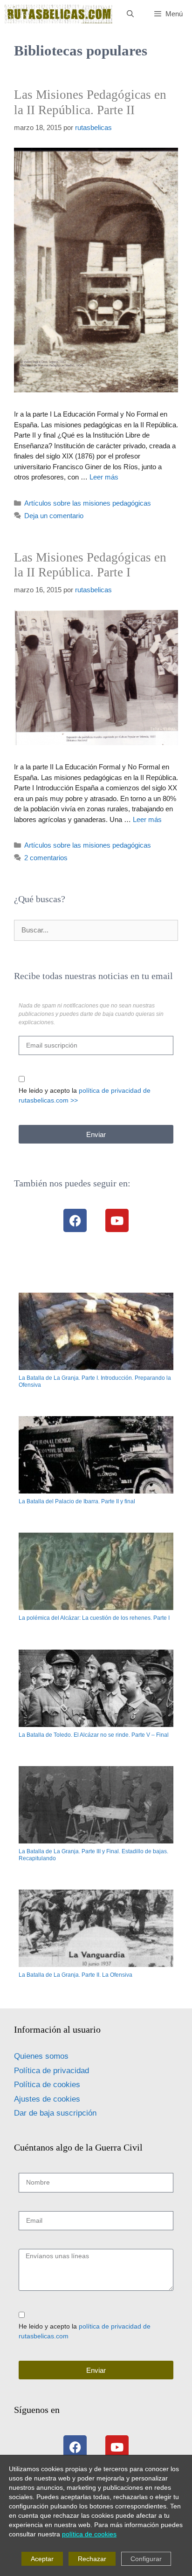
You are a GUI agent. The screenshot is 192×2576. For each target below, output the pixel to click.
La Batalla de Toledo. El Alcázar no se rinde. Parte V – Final (94, 1735)
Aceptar (42, 2559)
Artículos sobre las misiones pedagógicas (88, 503)
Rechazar (92, 2559)
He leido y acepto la (85, 1095)
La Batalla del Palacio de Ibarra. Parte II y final (77, 1501)
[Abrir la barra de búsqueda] (130, 14)
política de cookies (89, 2534)
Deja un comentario (54, 516)
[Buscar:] (96, 930)
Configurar (146, 2559)
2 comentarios (46, 858)
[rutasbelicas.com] (59, 14)
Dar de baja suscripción (55, 2113)
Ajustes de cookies (47, 2099)
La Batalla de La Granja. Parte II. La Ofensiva (75, 1975)
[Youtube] (117, 1220)
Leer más (104, 477)
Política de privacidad (51, 2071)
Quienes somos (41, 2056)
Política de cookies (47, 2085)
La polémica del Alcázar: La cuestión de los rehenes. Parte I (94, 1618)
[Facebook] (75, 1220)
